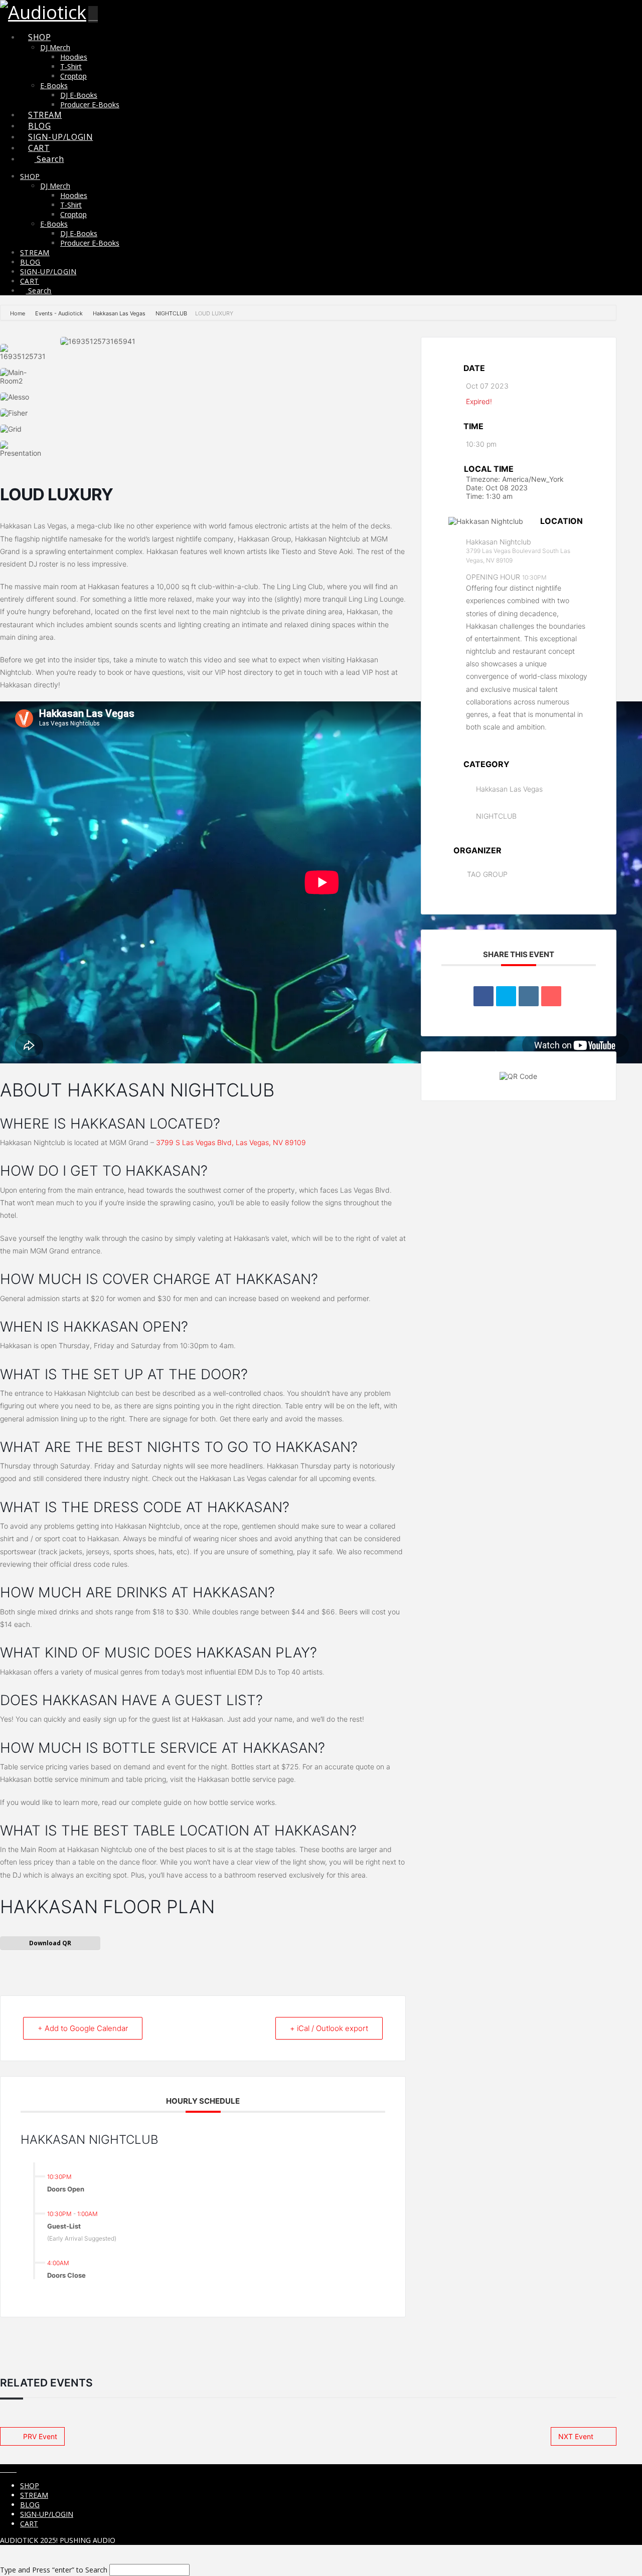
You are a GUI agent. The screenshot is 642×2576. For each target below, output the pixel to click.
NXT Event (576, 2436)
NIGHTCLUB (171, 313)
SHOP (30, 2486)
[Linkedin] (529, 996)
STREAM (34, 2495)
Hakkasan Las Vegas (119, 313)
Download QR (50, 1943)
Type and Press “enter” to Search (54, 2570)
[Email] (551, 996)
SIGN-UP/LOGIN (47, 2514)
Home (18, 313)
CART (29, 2524)
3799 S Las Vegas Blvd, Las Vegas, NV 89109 (231, 1142)
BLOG (30, 2505)
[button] (93, 14)
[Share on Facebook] (484, 996)
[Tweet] (506, 996)
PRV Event (40, 2436)
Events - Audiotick (59, 313)
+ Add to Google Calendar (83, 2028)
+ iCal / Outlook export (329, 2028)
